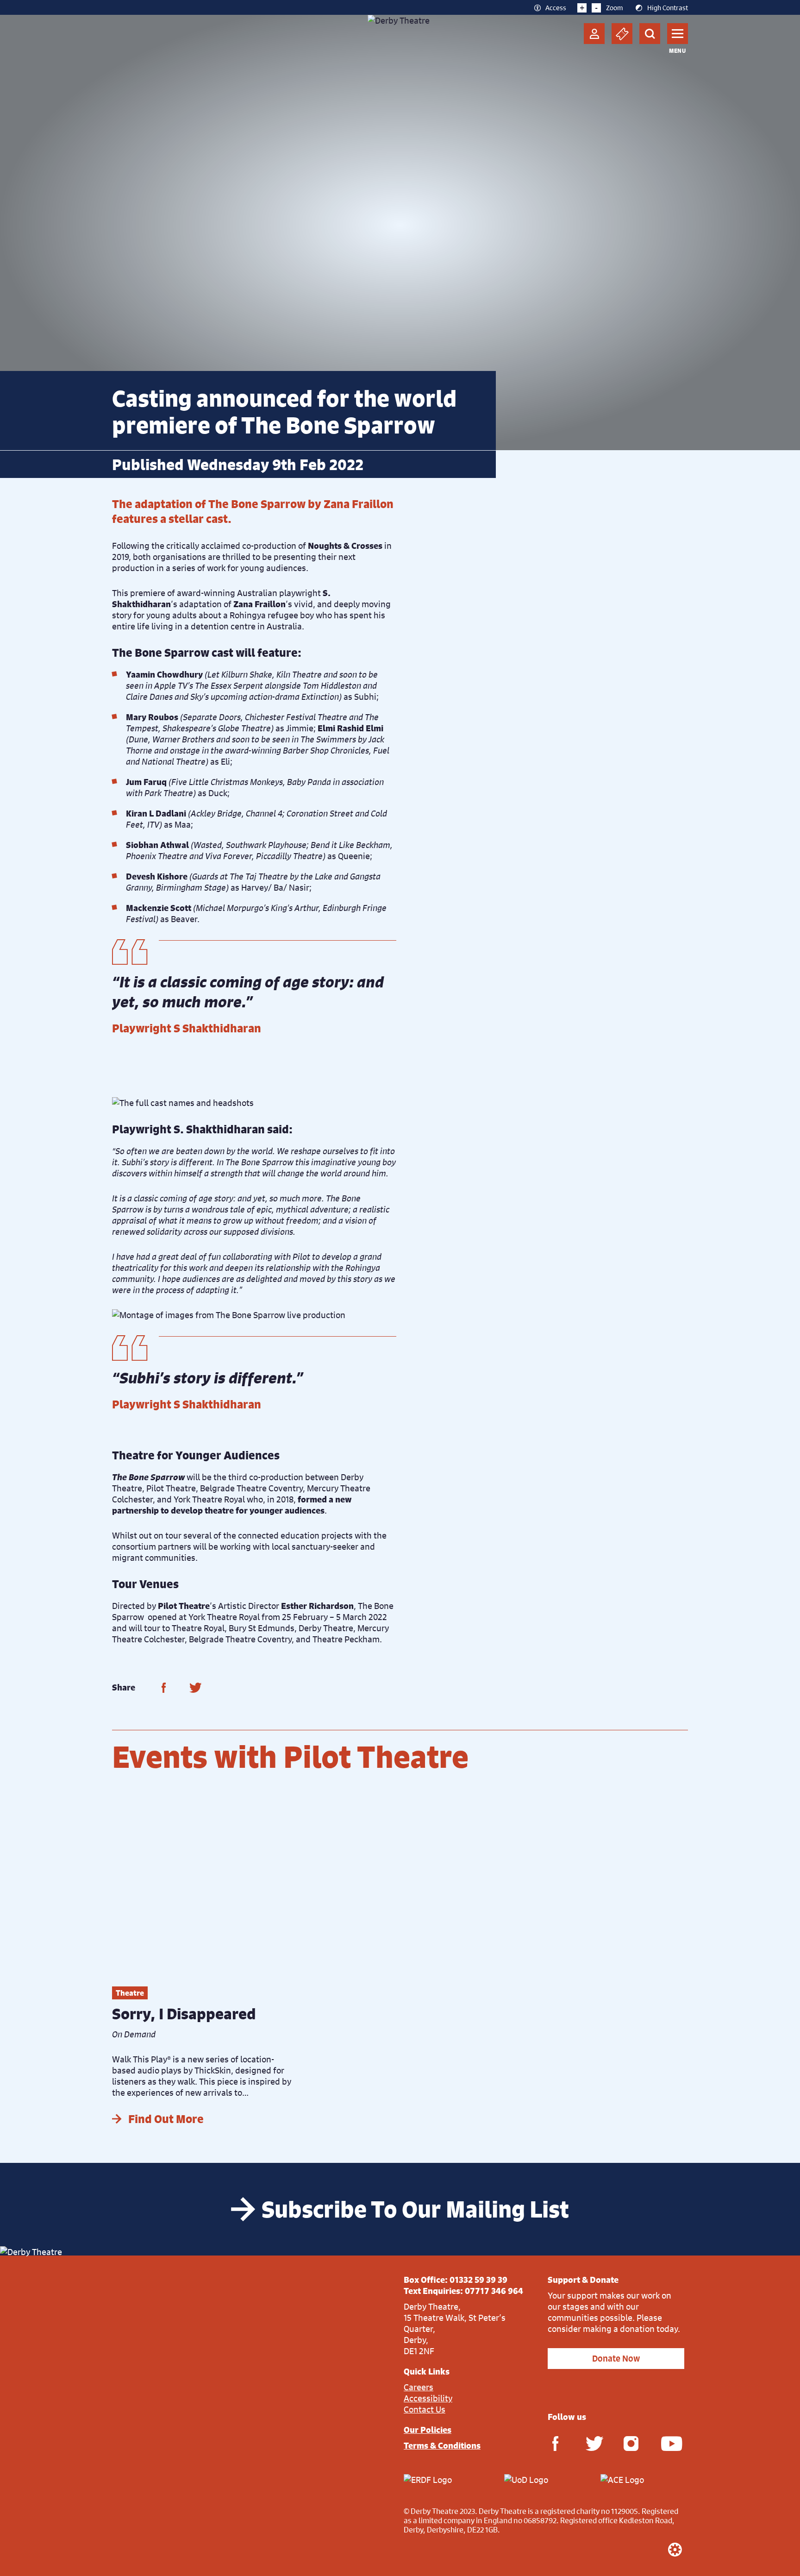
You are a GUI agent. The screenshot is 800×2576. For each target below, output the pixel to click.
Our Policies (428, 2430)
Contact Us (425, 2409)
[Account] (594, 34)
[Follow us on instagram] (631, 2443)
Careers (419, 2387)
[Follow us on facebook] (555, 2443)
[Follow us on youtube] (669, 2443)
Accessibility (428, 2398)
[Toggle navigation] (678, 34)
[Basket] (622, 34)
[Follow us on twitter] (593, 2443)
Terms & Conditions (442, 2445)
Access (556, 7)
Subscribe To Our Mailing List (415, 2209)
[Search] (650, 34)
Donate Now (616, 2359)
